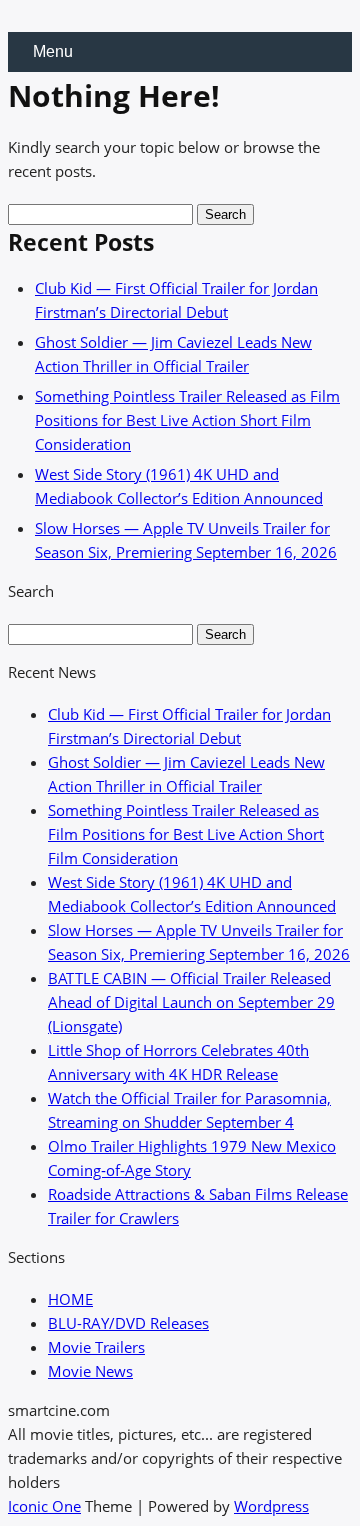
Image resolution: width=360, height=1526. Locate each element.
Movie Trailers (96, 1347)
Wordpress (271, 1506)
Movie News (90, 1371)
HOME (70, 1299)
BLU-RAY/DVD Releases (128, 1323)
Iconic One (44, 1506)
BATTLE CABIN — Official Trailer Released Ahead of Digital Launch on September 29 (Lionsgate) (191, 1002)
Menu (53, 51)
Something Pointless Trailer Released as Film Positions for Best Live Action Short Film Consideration (187, 420)
